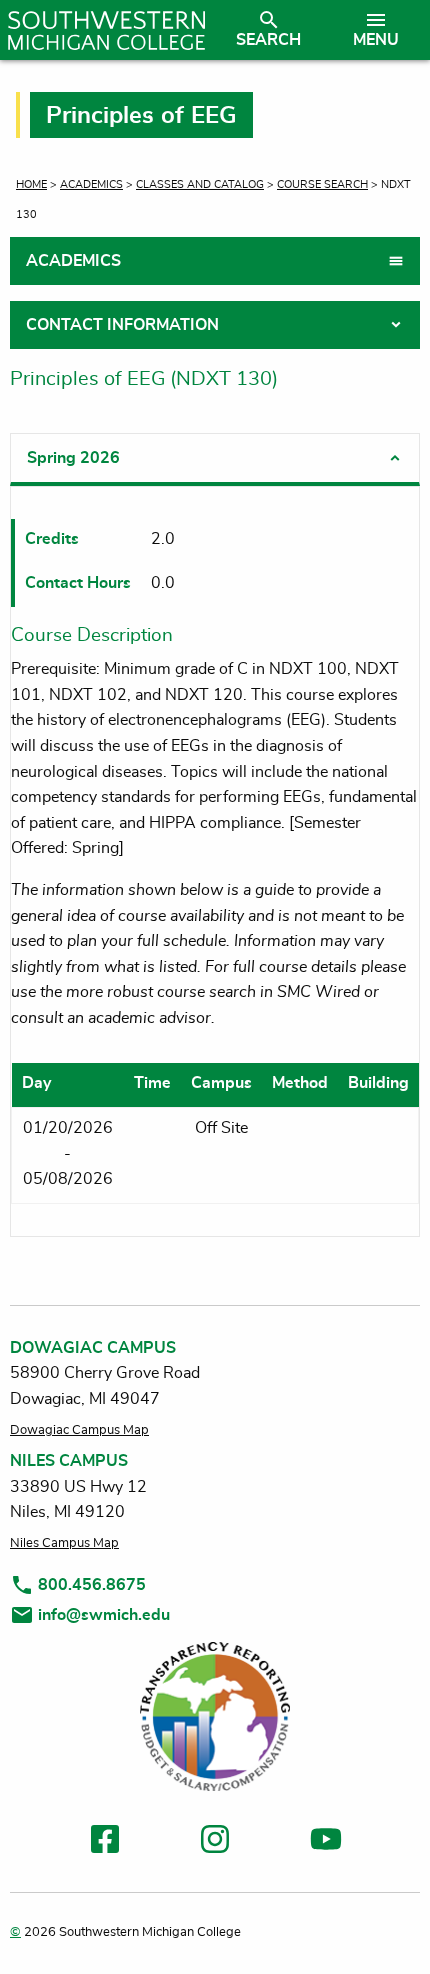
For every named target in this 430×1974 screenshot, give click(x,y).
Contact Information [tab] (122, 325)
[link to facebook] (105, 1842)
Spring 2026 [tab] (73, 458)
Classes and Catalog (200, 184)
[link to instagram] (215, 1842)
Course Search (322, 184)
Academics (91, 184)
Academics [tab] (73, 261)
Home (31, 184)
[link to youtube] (326, 1842)
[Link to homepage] (106, 30)
